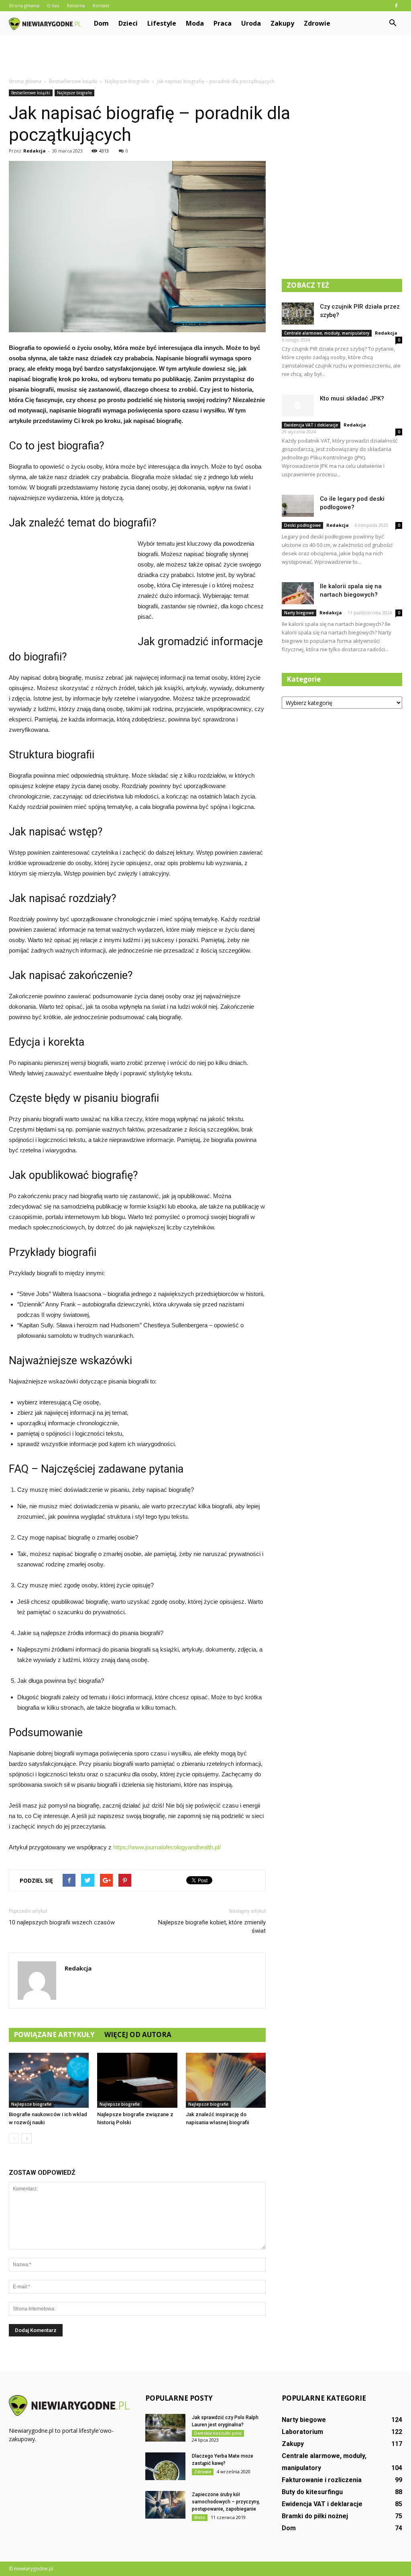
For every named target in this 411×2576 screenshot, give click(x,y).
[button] (393, 23)
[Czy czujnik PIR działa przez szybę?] (298, 314)
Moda (195, 23)
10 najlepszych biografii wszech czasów (62, 1922)
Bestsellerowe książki (31, 93)
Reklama (76, 5)
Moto (200, 2517)
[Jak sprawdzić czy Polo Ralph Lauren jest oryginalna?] (165, 2428)
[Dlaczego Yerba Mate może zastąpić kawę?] (165, 2466)
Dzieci (128, 23)
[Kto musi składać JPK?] (298, 405)
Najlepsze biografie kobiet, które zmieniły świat (212, 1927)
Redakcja (35, 151)
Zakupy (282, 23)
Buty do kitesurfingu (312, 2492)
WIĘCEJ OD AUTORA (138, 2035)
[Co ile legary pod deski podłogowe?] (298, 506)
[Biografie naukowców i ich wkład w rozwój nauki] (49, 2080)
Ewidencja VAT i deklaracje (311, 425)
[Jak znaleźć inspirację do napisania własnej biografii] (226, 2080)
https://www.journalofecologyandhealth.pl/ (167, 1847)
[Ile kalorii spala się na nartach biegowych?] (298, 593)
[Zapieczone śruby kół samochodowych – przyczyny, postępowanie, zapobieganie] (165, 2505)
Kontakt (101, 5)
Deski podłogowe (302, 525)
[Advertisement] (205, 57)
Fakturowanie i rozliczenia (322, 2480)
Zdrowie (317, 23)
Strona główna (24, 5)
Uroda (251, 23)
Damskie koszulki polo (218, 2433)
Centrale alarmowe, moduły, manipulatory (327, 333)
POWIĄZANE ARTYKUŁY (54, 2035)
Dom (101, 23)
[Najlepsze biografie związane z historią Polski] (137, 2080)
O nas (53, 5)
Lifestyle (162, 23)
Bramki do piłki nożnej (315, 2516)
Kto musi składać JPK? (352, 398)
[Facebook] (396, 6)
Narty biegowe (299, 613)
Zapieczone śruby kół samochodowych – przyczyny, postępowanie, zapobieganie (226, 2502)
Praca (223, 23)
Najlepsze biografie (74, 93)
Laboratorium (302, 2432)
